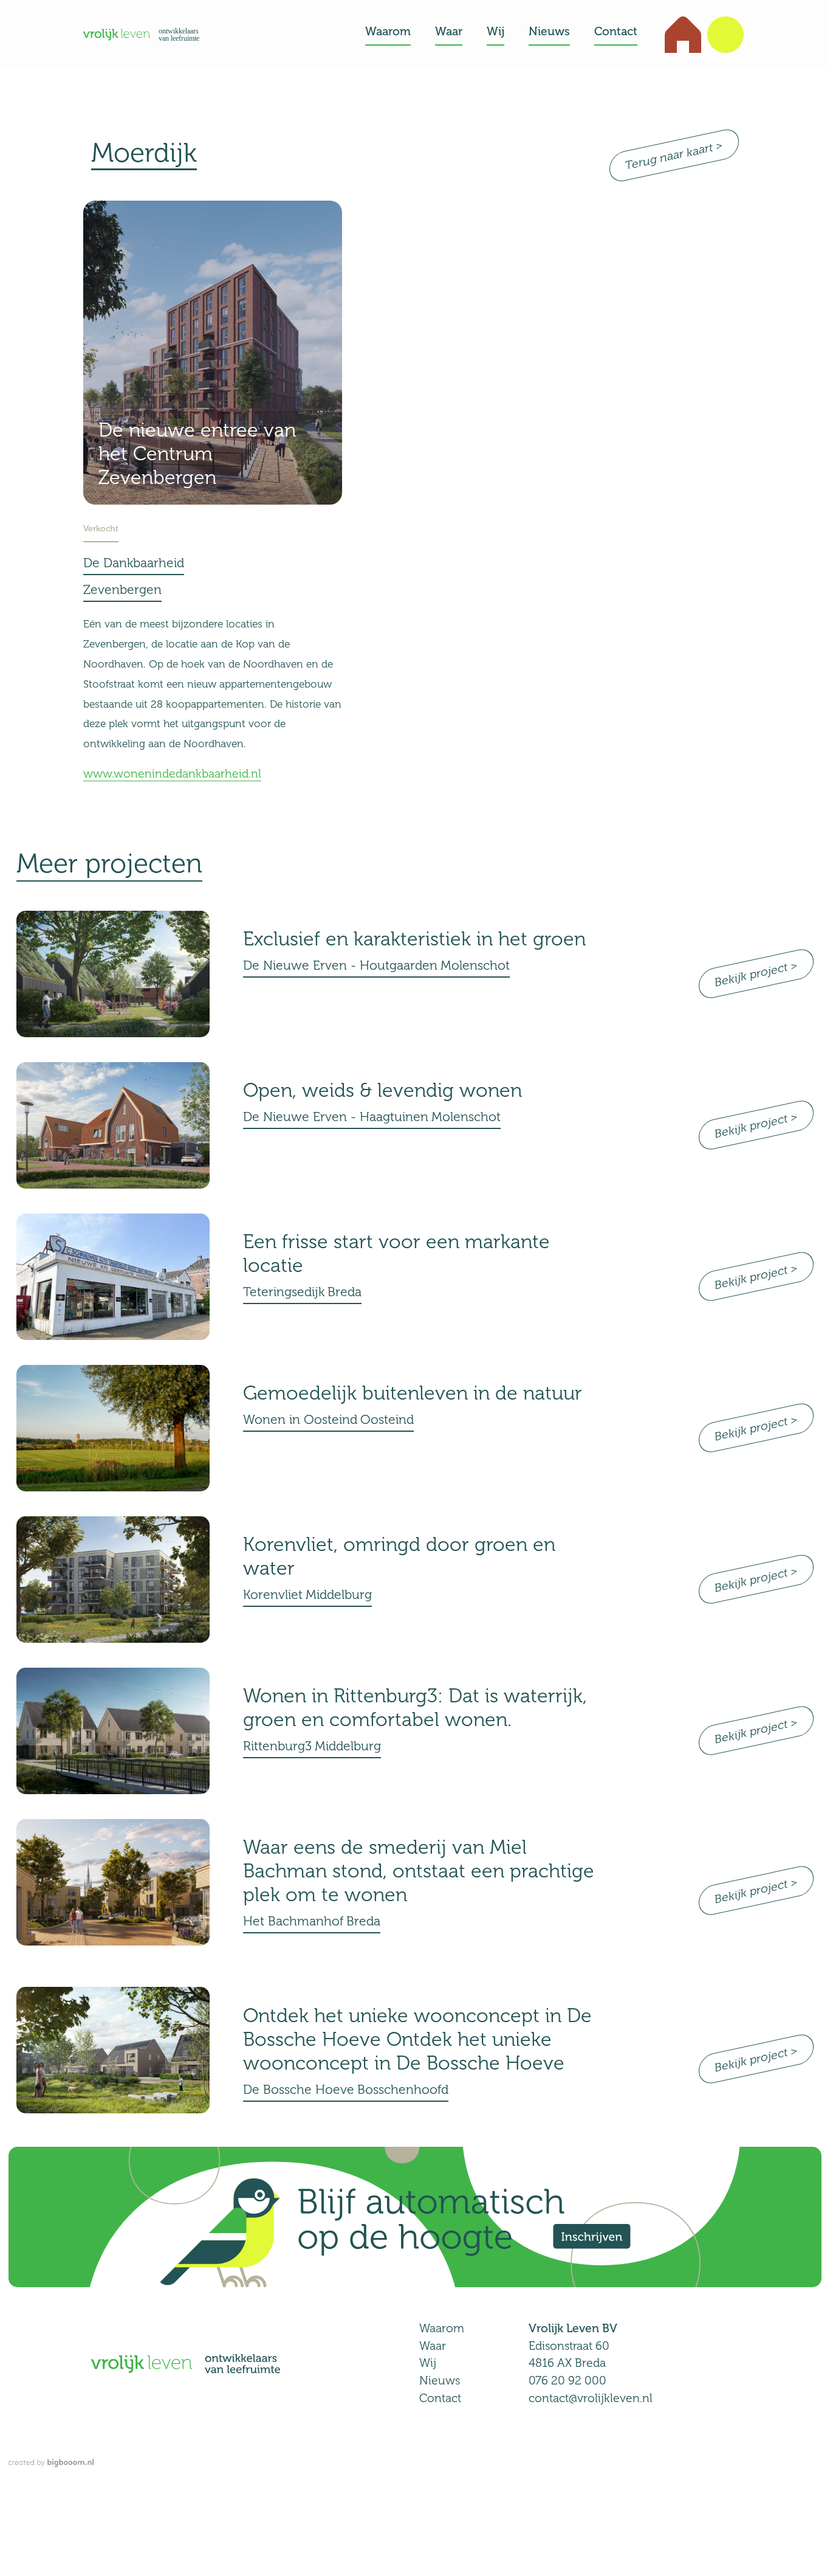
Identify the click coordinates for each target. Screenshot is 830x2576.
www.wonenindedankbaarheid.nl (172, 774)
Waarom (442, 2328)
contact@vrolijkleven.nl (591, 2398)
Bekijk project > (756, 974)
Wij (428, 2363)
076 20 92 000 (568, 2381)
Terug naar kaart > (674, 155)
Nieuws (440, 2381)
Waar (433, 2346)
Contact (440, 2398)
